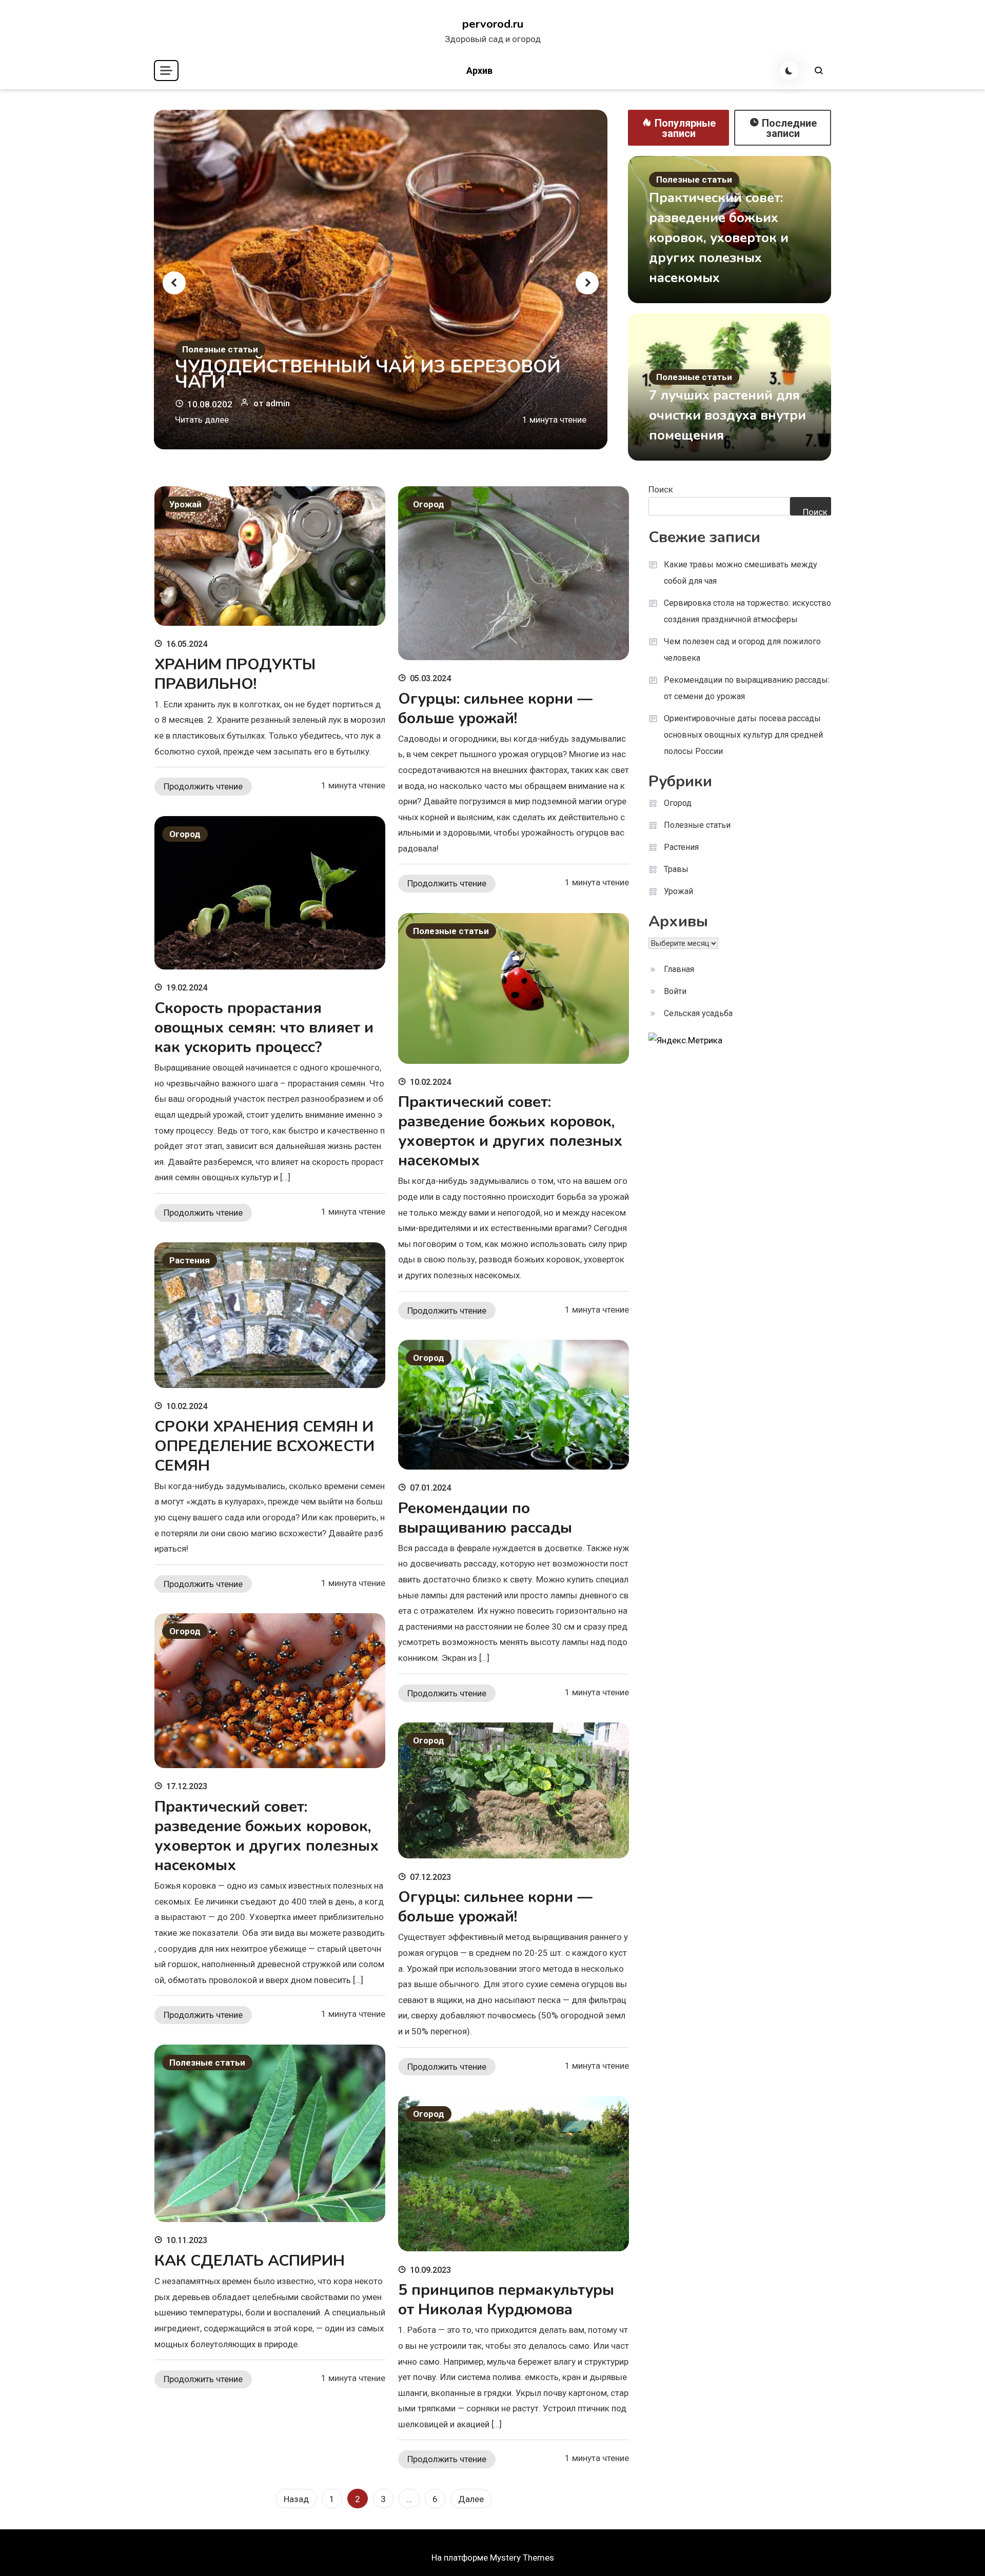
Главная (679, 969)
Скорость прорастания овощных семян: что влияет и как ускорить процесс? (264, 1028)
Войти (675, 991)
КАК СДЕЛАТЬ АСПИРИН (250, 2261)
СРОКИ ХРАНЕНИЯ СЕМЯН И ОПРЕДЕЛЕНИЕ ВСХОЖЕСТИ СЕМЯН (264, 1446)
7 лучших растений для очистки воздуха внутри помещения (727, 415)
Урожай (185, 504)
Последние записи (789, 128)
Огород (429, 504)
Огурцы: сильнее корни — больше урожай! (495, 709)
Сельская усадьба (698, 1013)
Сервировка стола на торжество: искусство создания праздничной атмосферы (747, 611)
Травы (676, 869)
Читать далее (202, 420)
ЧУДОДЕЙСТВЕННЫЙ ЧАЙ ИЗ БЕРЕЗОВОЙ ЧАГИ (368, 374)
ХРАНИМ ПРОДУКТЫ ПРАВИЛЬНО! (235, 674)
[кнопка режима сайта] (789, 71)
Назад (296, 2499)
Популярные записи (685, 128)
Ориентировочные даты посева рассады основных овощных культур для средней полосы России (743, 735)
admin (278, 403)
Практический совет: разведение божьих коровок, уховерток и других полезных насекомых (719, 238)
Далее (471, 2499)
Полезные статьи (220, 349)
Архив (479, 71)
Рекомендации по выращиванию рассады (485, 1518)
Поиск (661, 489)
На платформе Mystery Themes (493, 2558)
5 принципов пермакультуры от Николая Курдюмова (506, 2300)
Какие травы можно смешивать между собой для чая (741, 573)
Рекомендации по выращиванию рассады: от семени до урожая (747, 688)
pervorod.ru (493, 24)
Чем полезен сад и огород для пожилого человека (742, 650)
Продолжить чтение (203, 786)
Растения (190, 1260)
